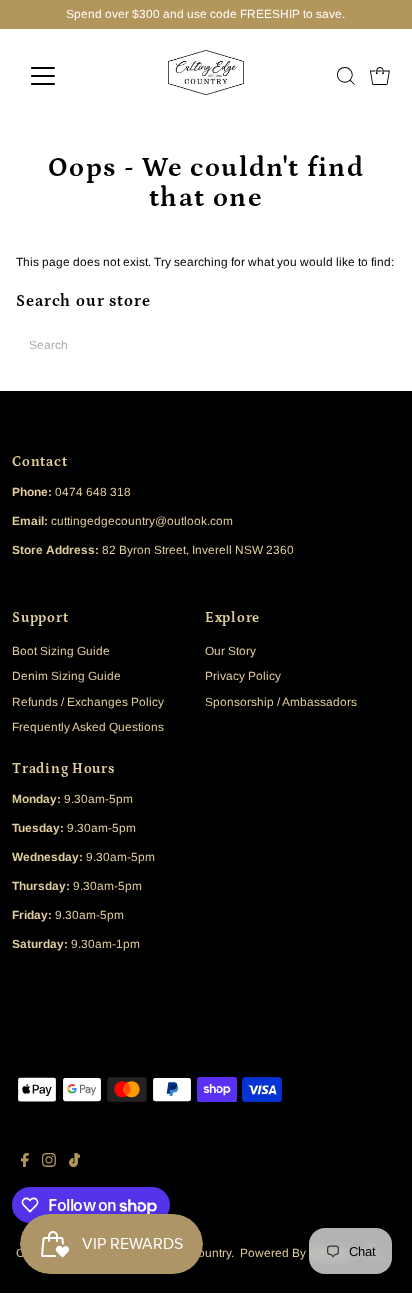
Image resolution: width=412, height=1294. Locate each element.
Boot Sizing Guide (61, 651)
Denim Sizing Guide (66, 676)
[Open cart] (380, 76)
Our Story (230, 651)
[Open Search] (346, 76)
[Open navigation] (61, 76)
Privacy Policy (243, 676)
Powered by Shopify (295, 1253)
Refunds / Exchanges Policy (88, 702)
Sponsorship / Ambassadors (281, 702)
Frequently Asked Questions (88, 727)
